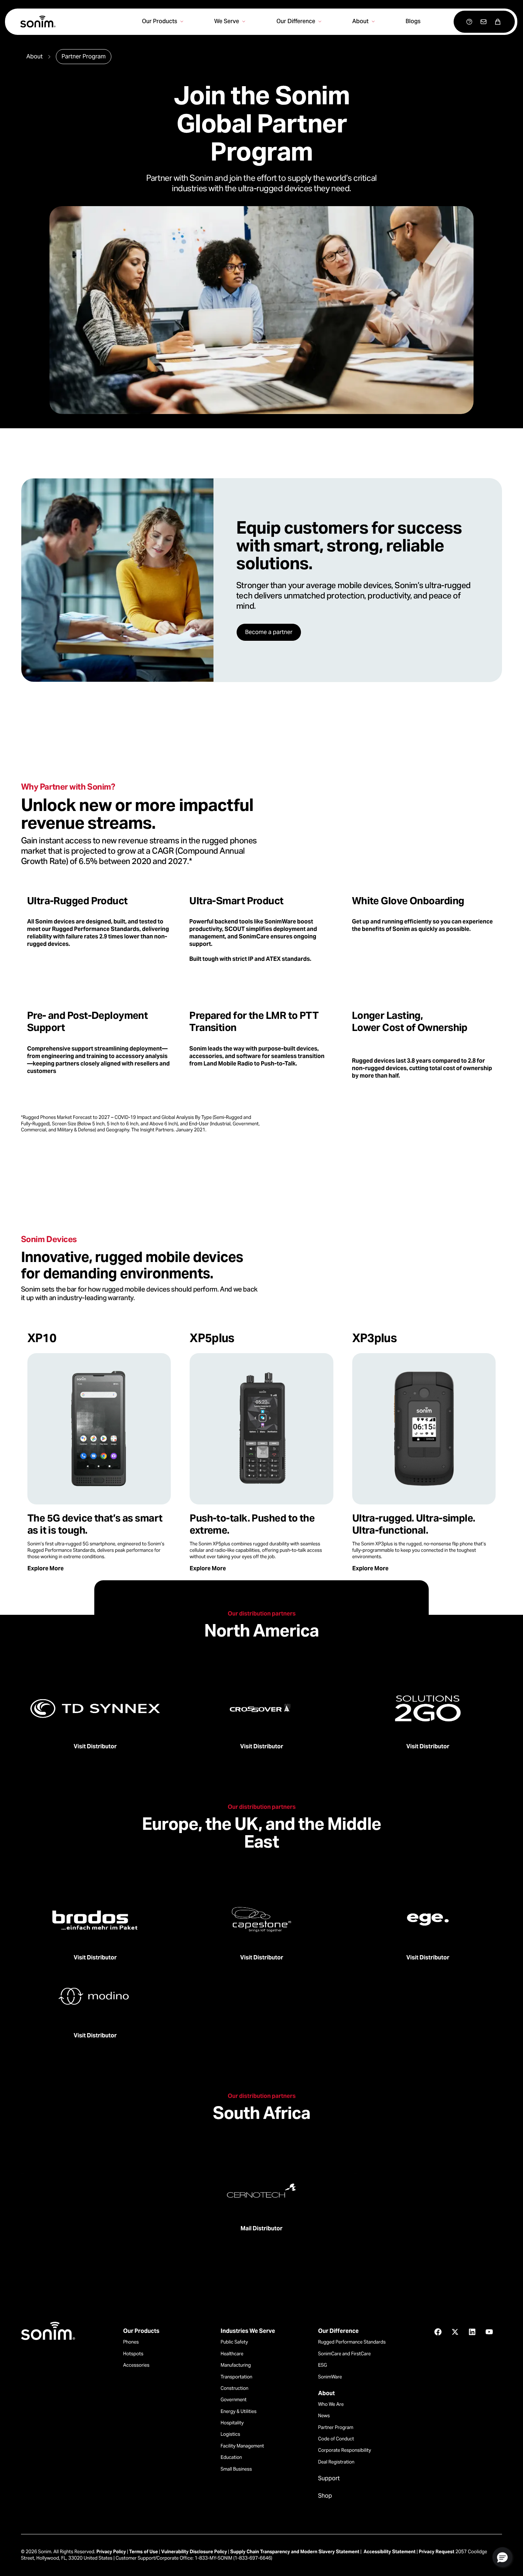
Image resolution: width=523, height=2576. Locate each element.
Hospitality (232, 2423)
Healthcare (232, 2354)
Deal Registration (336, 2462)
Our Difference (338, 2331)
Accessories (136, 2365)
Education (231, 2457)
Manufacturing (236, 2365)
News (324, 2416)
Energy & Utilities (239, 2411)
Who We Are (331, 2404)
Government (234, 2400)
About (326, 2393)
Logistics (230, 2434)
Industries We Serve (248, 2331)
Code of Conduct (336, 2439)
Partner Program (336, 2427)
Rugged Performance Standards (352, 2342)
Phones (131, 2342)
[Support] (469, 22)
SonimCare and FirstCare (344, 2354)
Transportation (236, 2377)
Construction (234, 2388)
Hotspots (133, 2354)
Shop (325, 2496)
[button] (502, 2557)
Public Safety (234, 2342)
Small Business (236, 2469)
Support (329, 2478)
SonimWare (330, 2377)
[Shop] (498, 22)
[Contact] (484, 22)
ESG (323, 2365)
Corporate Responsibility (345, 2450)
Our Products (141, 2331)
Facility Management (242, 2446)
